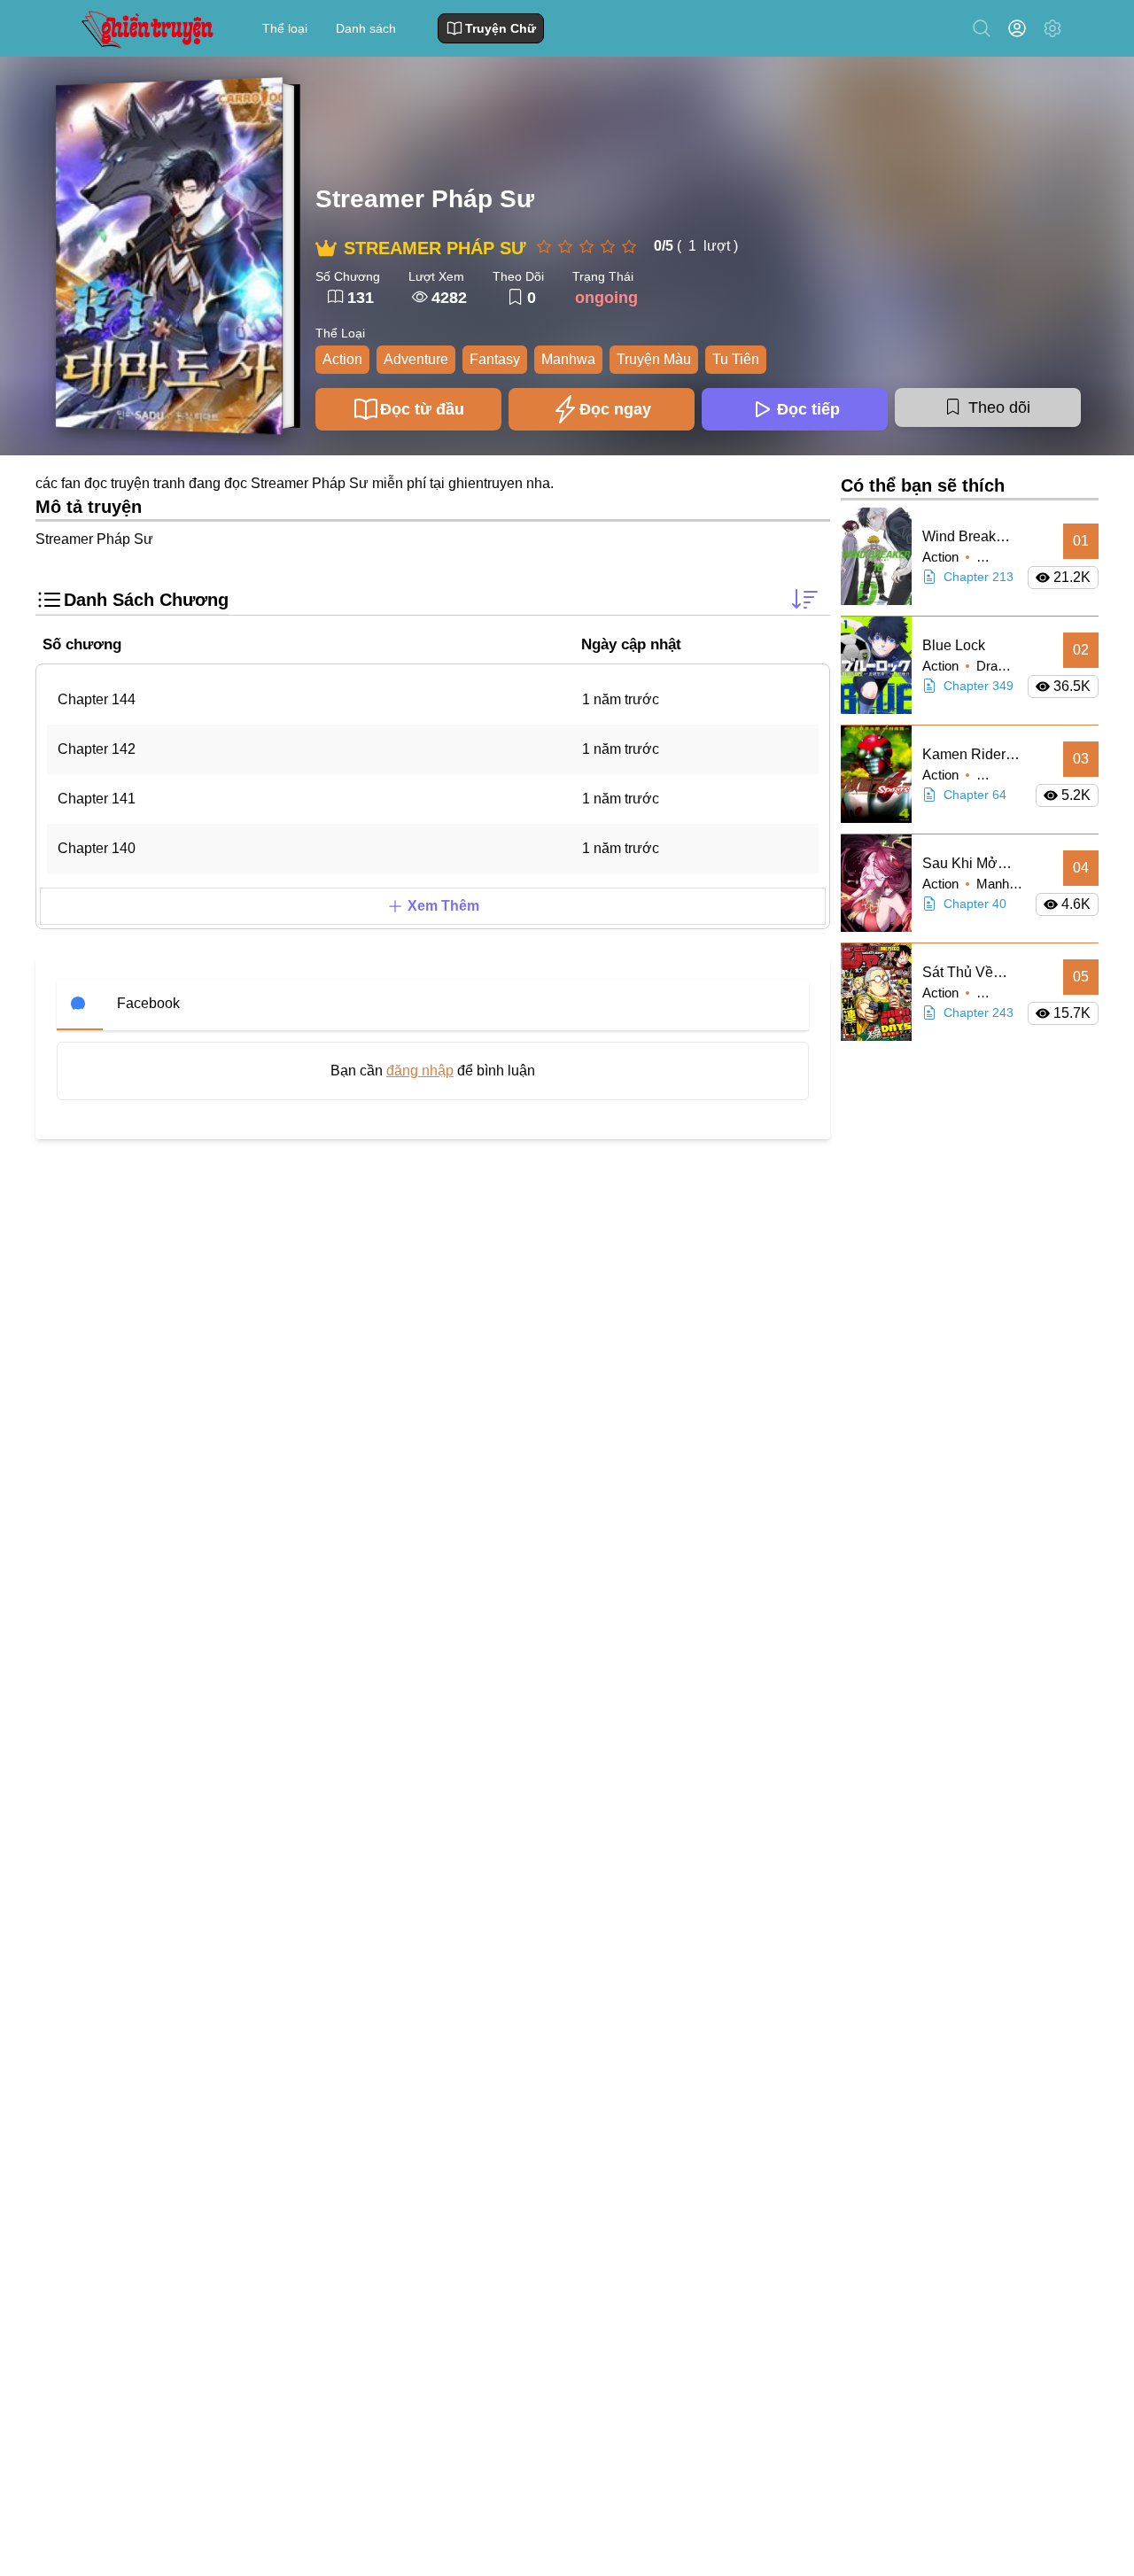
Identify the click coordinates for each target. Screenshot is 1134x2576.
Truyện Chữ (501, 28)
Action (342, 359)
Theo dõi (999, 407)
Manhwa (568, 359)
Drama (996, 666)
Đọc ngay (615, 409)
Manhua (1000, 884)
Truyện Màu (654, 359)
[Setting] (1052, 28)
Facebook (148, 1003)
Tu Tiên (736, 359)
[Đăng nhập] (1021, 28)
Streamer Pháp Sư (425, 199)
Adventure (416, 359)
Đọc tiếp (808, 409)
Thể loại (285, 28)
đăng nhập (420, 1071)
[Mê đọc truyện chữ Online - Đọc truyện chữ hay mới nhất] (145, 28)
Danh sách (366, 28)
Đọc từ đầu (422, 409)
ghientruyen (485, 483)
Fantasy (495, 359)
